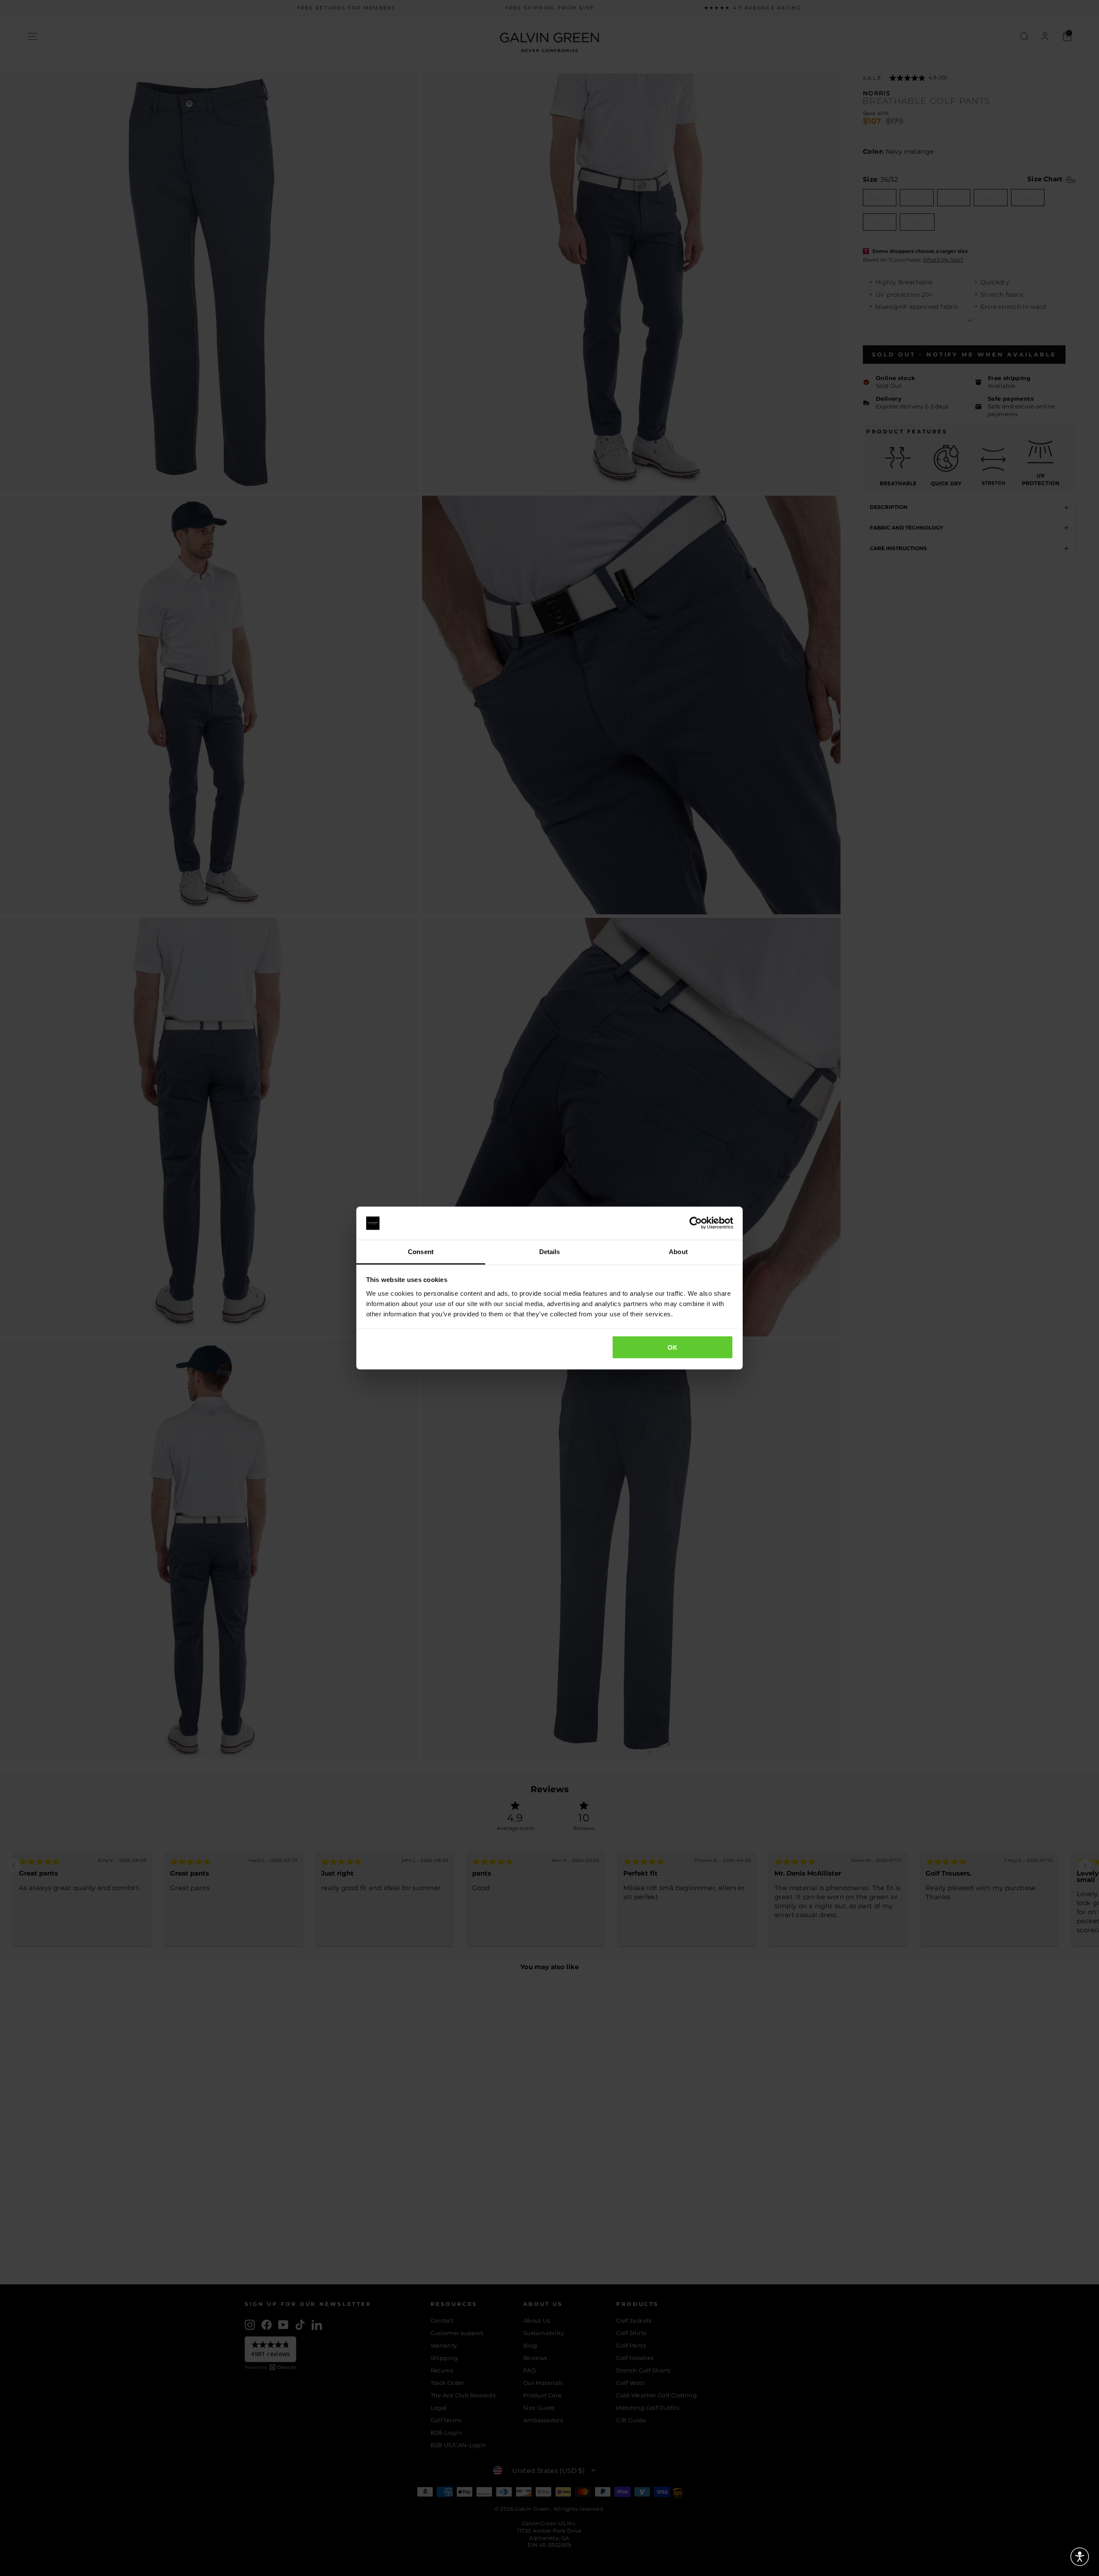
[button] (1080, 2557)
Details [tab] (550, 1251)
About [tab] (678, 1251)
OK (673, 1347)
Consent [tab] (421, 1251)
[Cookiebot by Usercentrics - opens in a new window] (696, 1223)
